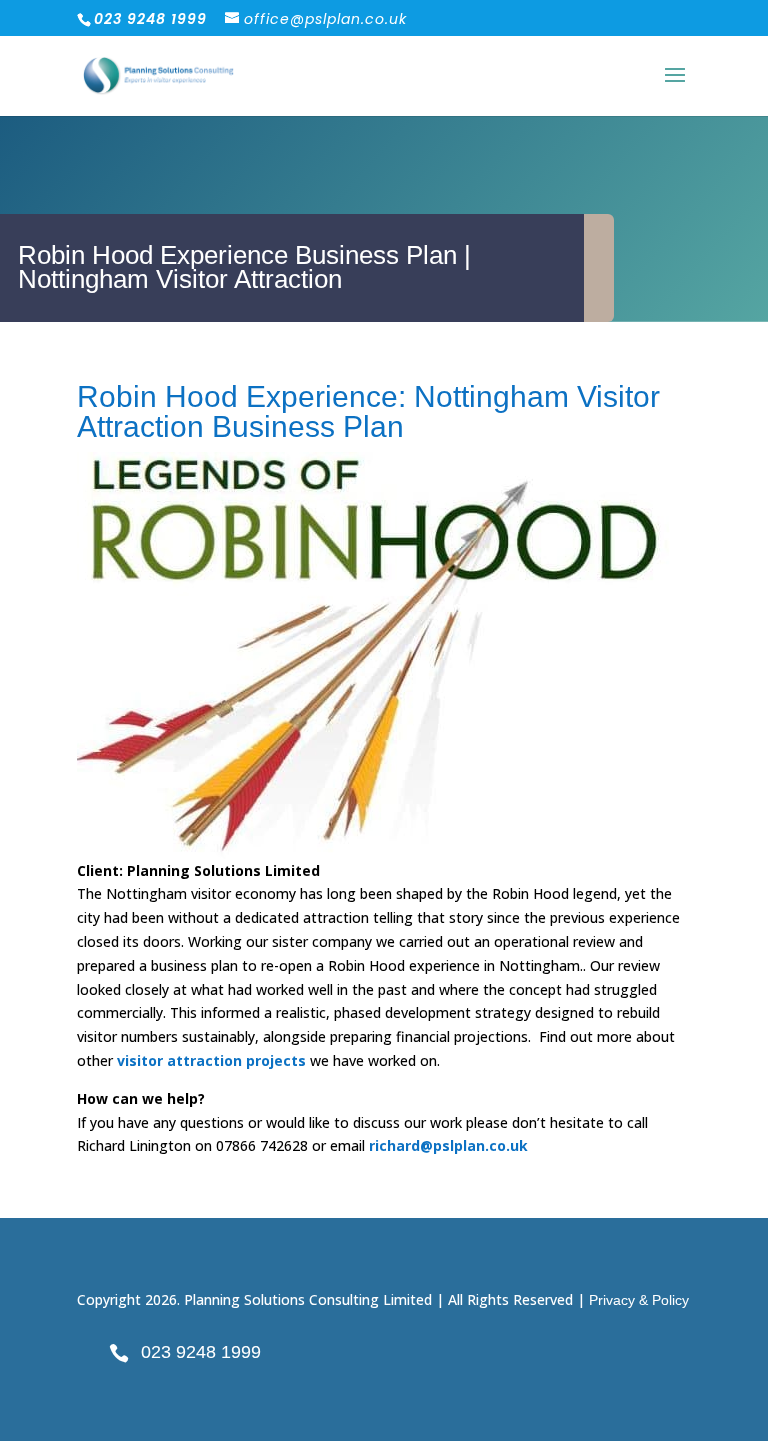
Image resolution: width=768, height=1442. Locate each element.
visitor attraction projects (211, 1060)
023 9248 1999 (201, 1352)
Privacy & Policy (639, 1300)
